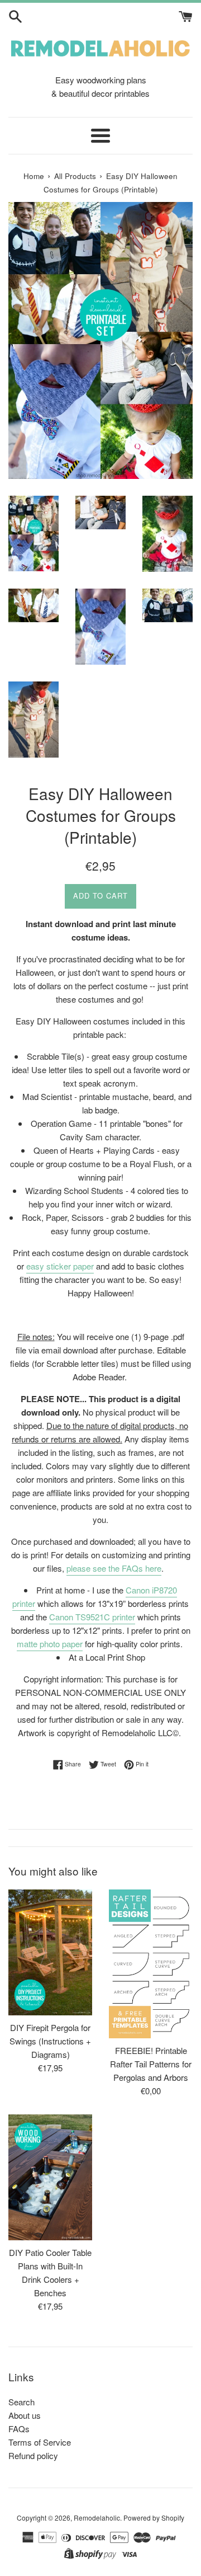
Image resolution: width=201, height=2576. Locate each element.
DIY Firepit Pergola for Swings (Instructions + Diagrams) (50, 2041)
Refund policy (33, 2455)
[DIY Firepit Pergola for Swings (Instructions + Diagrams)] (50, 1952)
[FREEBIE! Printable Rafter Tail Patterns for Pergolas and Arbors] (151, 1964)
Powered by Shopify (154, 2518)
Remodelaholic (97, 2518)
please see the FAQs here (114, 1568)
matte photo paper (50, 1644)
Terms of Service (40, 2442)
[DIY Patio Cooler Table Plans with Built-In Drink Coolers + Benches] (50, 2177)
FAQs (19, 2429)
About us (25, 2415)
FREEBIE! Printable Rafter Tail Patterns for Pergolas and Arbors (151, 2064)
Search (21, 2402)
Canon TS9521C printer (92, 1617)
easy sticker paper (60, 1266)
